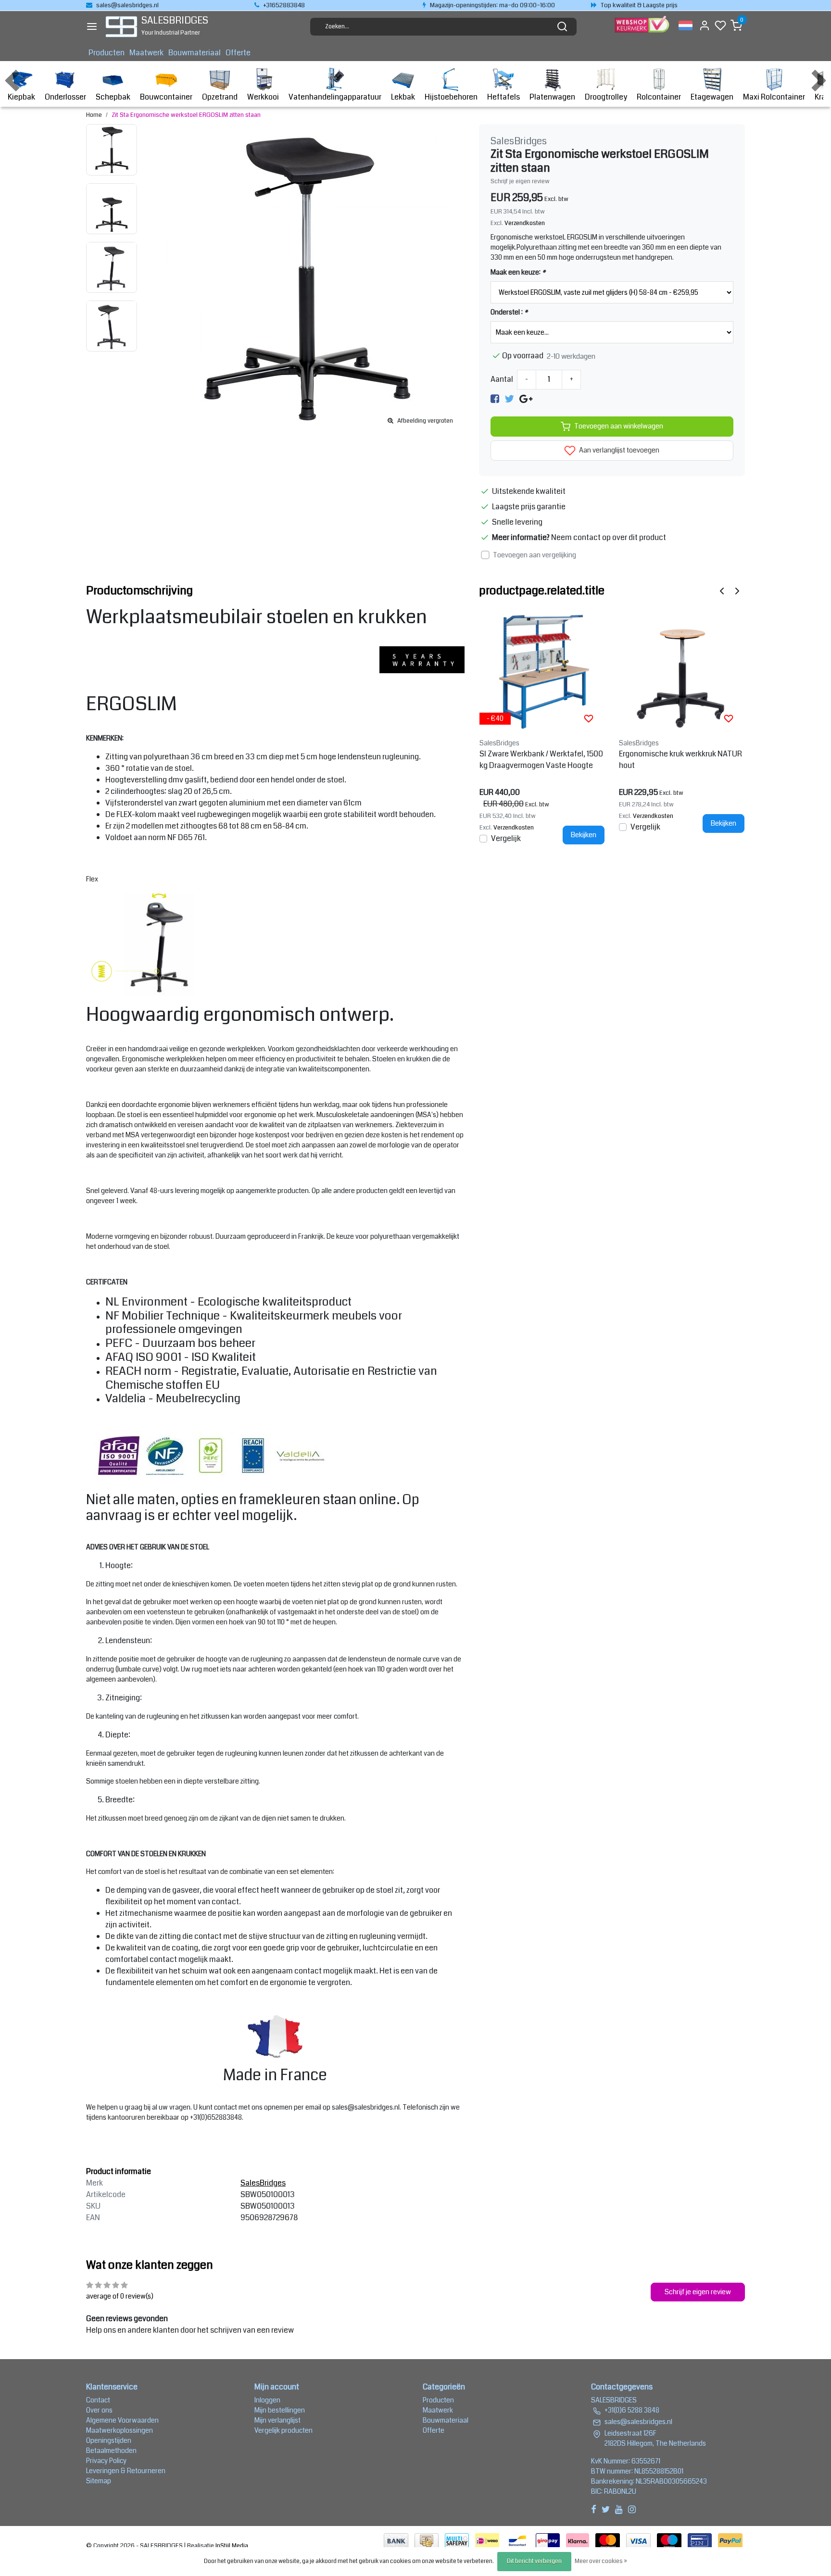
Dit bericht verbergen (534, 2561)
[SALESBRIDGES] (121, 27)
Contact (98, 2400)
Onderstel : (509, 312)
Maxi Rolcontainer (774, 97)
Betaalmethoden (111, 2450)
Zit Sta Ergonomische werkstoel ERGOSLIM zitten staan (186, 115)
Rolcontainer (659, 97)
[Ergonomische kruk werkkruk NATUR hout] (682, 672)
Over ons (99, 2410)
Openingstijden (109, 2440)
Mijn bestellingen (280, 2410)
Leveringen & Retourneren (126, 2471)
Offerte (238, 53)
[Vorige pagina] (722, 591)
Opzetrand (220, 97)
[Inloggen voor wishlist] (589, 718)
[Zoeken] (562, 26)
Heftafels (504, 97)
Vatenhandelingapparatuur (335, 97)
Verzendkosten (525, 223)
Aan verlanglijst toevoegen (618, 450)
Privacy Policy (106, 2461)
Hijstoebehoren (451, 97)
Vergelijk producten (283, 2430)
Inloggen (267, 2400)
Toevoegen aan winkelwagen (619, 426)
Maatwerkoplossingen (120, 2430)
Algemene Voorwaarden (122, 2420)
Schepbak (113, 97)
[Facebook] (495, 399)
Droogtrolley (606, 97)
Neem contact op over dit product (609, 537)
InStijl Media (231, 2546)
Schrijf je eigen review (520, 181)
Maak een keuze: (518, 272)
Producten (107, 53)
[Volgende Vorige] (737, 591)
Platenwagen (552, 97)
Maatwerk (146, 53)
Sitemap (99, 2481)
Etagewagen (712, 97)
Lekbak (403, 97)
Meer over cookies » (601, 2561)
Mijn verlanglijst (277, 2420)
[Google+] (526, 399)
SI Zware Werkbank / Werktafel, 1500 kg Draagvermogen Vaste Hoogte (541, 760)
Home (94, 115)
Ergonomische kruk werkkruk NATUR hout (680, 760)
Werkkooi (263, 97)
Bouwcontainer (166, 97)
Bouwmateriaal (195, 53)
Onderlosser (65, 97)
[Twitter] (509, 399)
